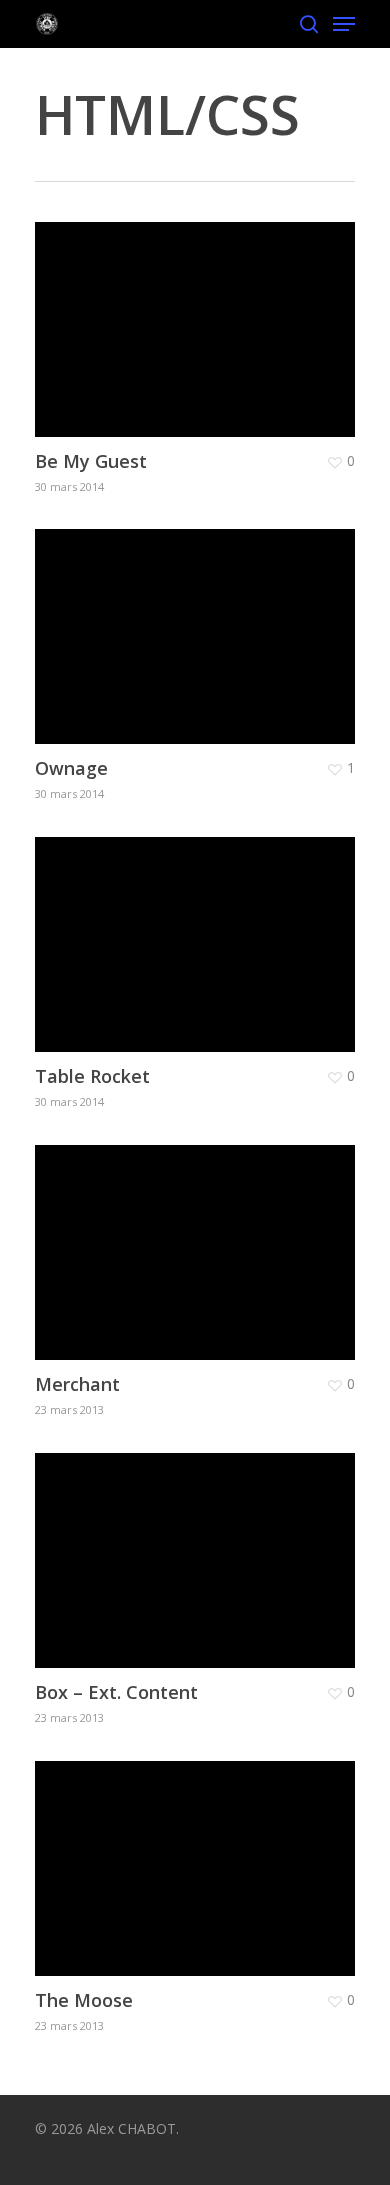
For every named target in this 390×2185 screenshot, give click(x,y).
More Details (200, 314)
